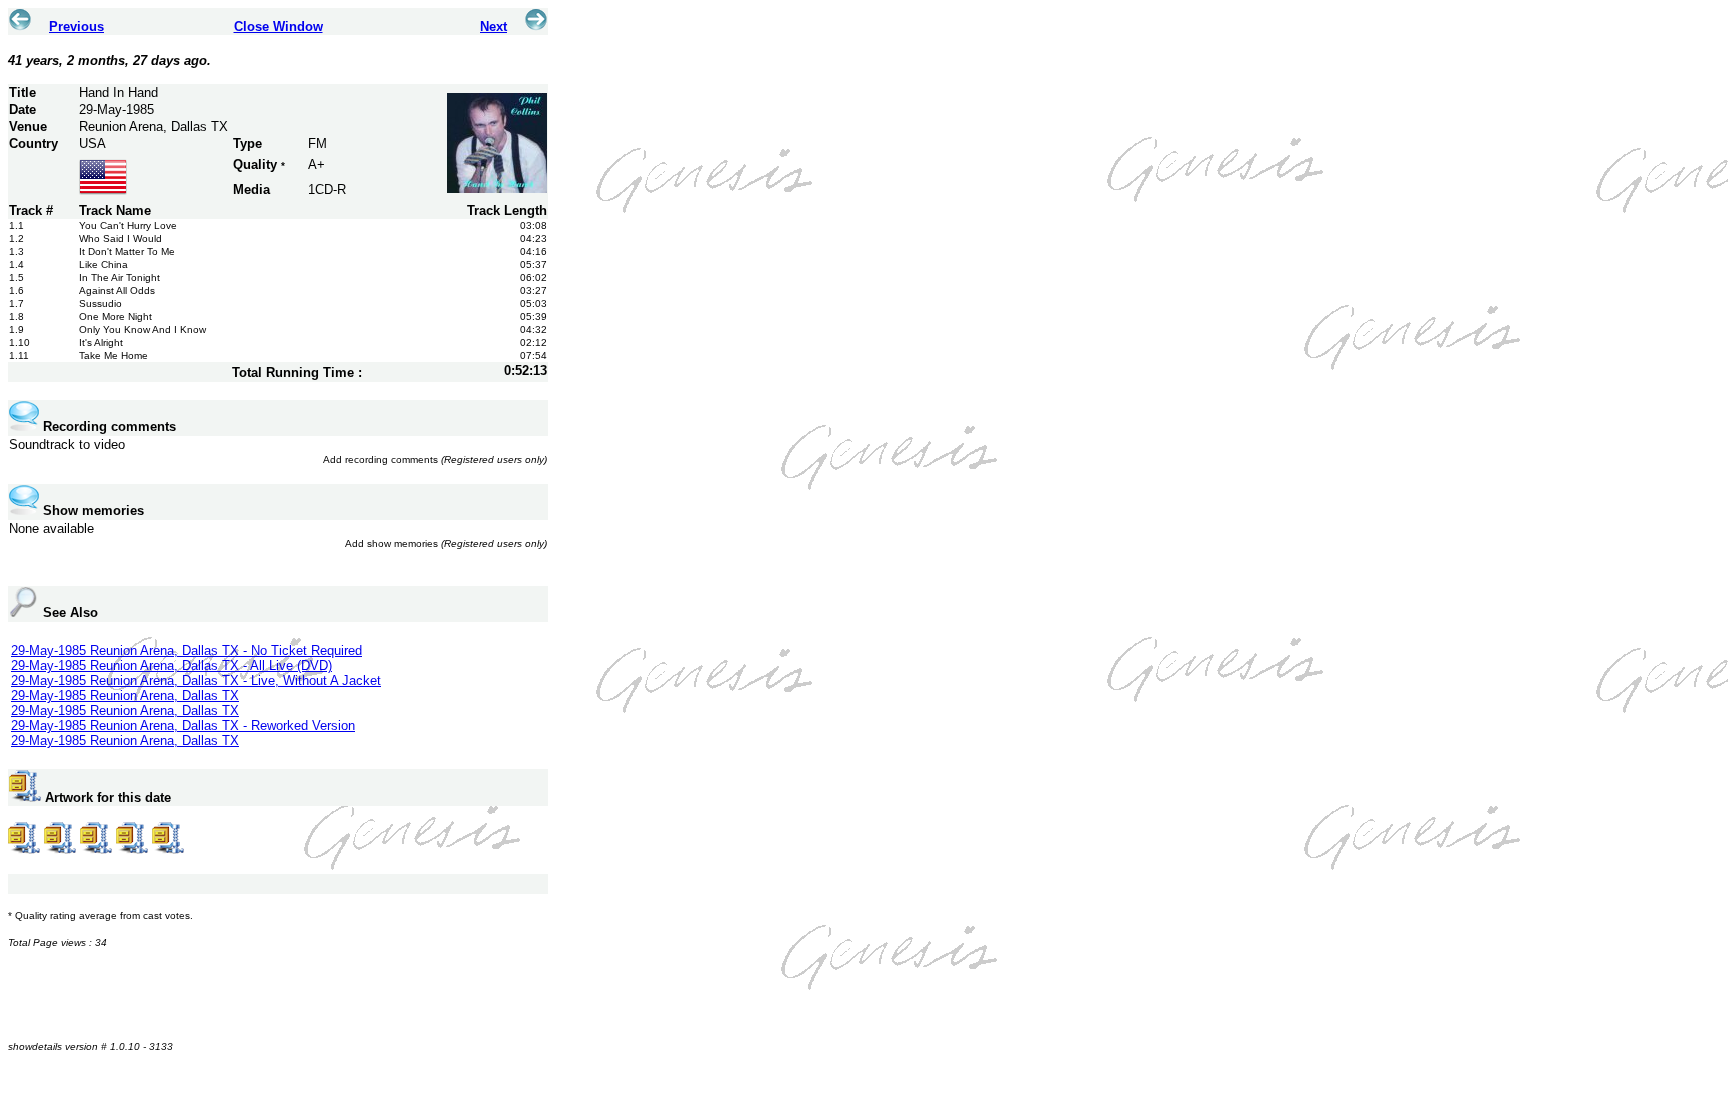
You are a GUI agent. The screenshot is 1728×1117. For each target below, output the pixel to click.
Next (493, 26)
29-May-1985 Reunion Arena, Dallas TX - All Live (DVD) (171, 665)
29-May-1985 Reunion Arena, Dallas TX (125, 695)
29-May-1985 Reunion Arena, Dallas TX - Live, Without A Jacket (196, 680)
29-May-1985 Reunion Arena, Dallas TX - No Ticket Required (186, 650)
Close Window (278, 26)
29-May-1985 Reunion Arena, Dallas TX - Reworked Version (183, 725)
